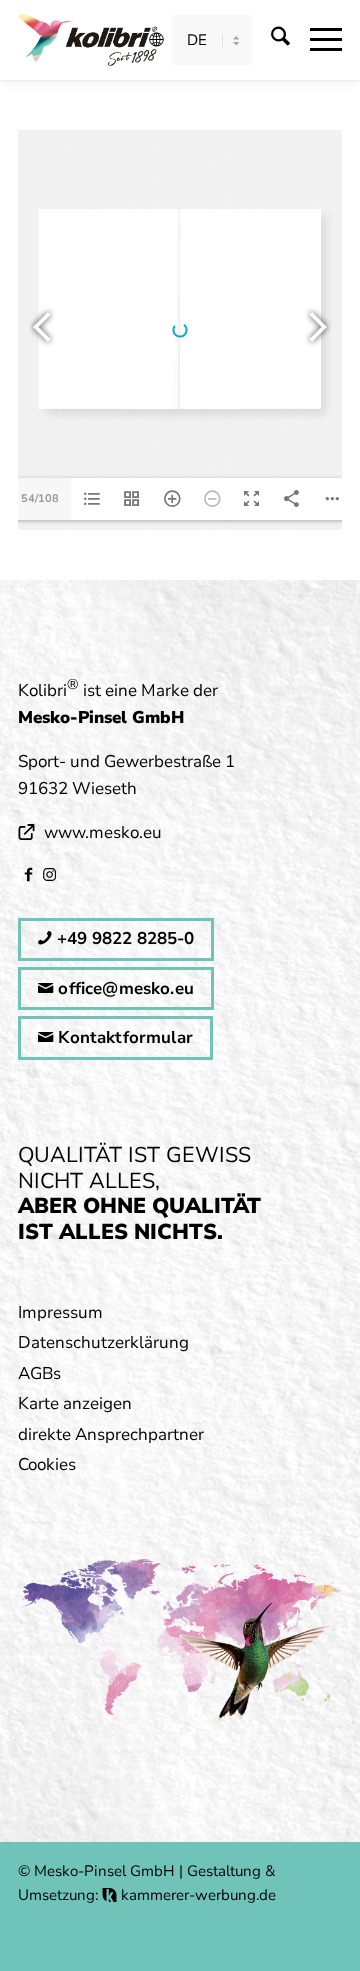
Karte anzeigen (75, 1403)
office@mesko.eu (123, 988)
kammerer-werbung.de (196, 1895)
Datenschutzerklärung (103, 1342)
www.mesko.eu (103, 832)
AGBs (39, 1373)
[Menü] (316, 40)
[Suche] (270, 40)
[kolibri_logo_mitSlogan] (88, 40)
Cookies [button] (47, 1464)
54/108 (40, 498)
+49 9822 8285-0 (123, 938)
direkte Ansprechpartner (111, 1434)
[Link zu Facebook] (28, 874)
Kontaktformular (123, 1037)
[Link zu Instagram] (49, 874)
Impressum (60, 1312)
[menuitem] (270, 40)
